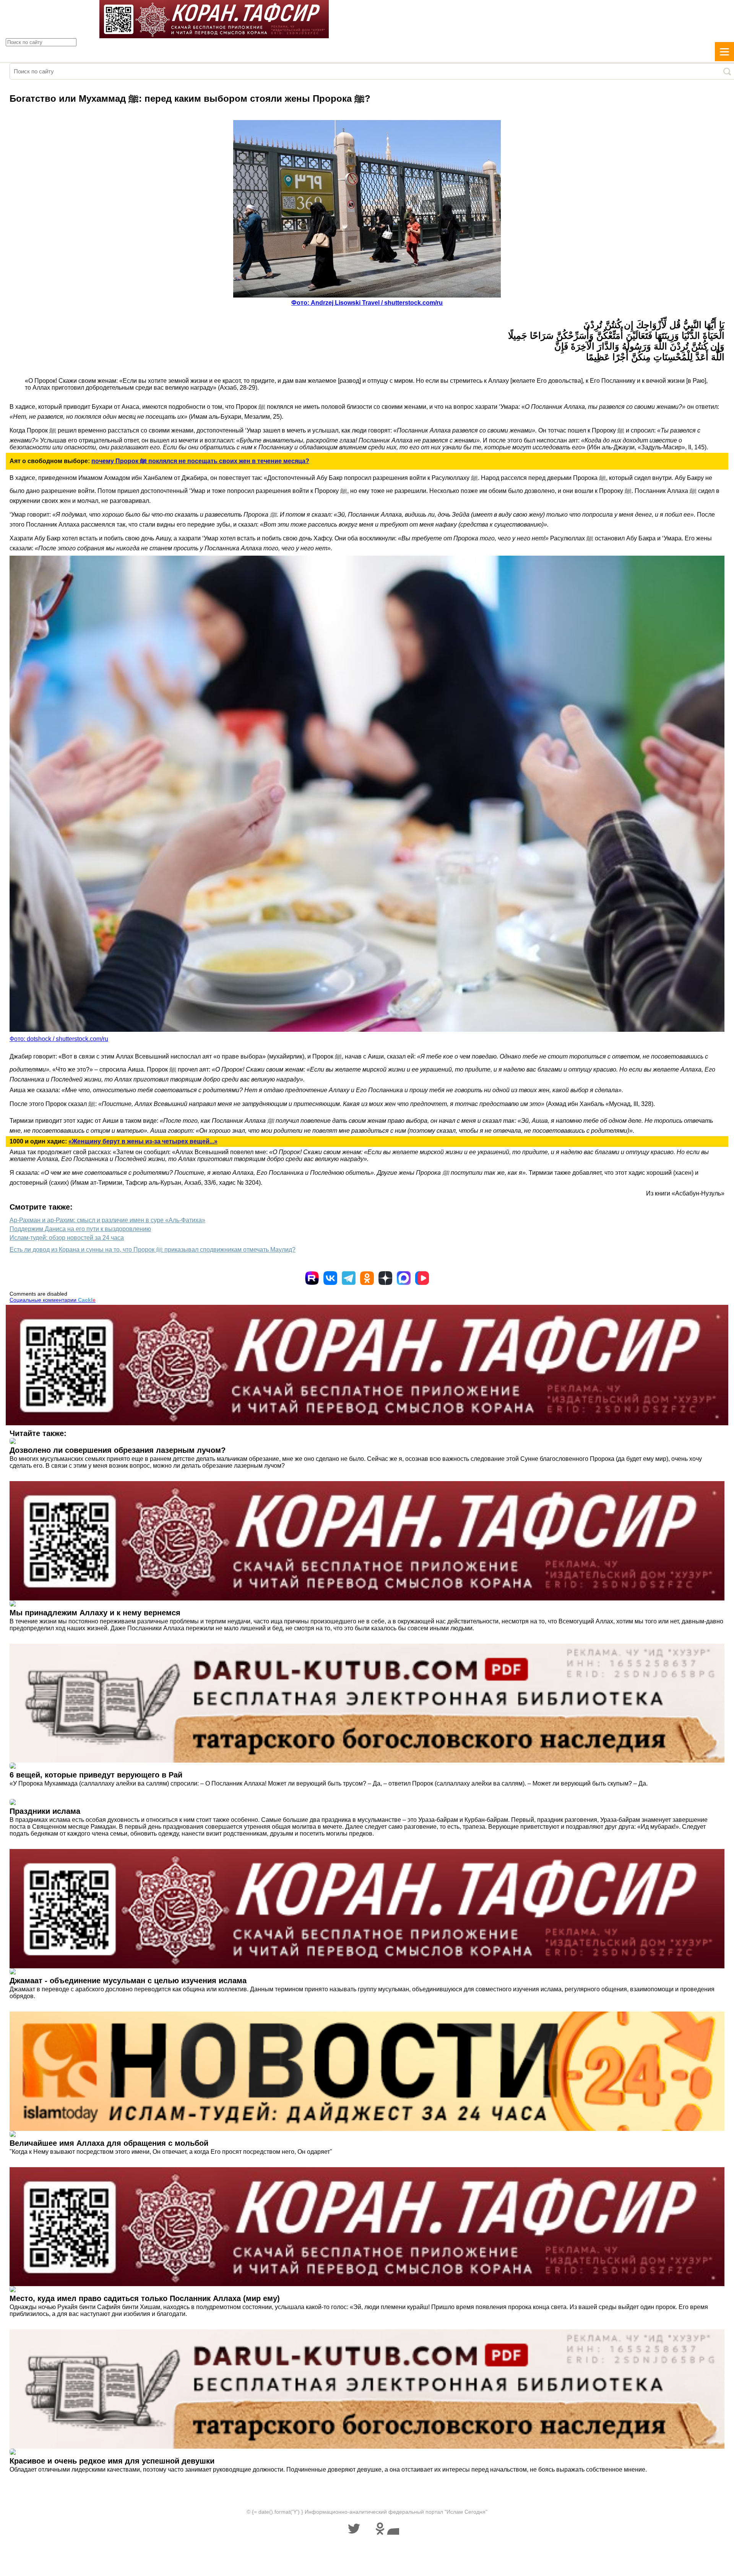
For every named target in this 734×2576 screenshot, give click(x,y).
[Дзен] (385, 1278)
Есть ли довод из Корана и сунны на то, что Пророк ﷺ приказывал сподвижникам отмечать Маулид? (153, 1250)
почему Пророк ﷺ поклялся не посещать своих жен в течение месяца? (200, 461)
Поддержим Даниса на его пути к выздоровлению (80, 1229)
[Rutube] (312, 1278)
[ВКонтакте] (330, 1278)
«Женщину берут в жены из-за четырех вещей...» (143, 1141)
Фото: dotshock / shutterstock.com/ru (59, 1039)
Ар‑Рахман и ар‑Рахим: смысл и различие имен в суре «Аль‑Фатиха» (107, 1220)
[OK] (367, 1278)
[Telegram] (349, 1278)
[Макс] (404, 1278)
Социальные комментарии (53, 1300)
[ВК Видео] (422, 1278)
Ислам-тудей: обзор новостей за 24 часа (67, 1238)
